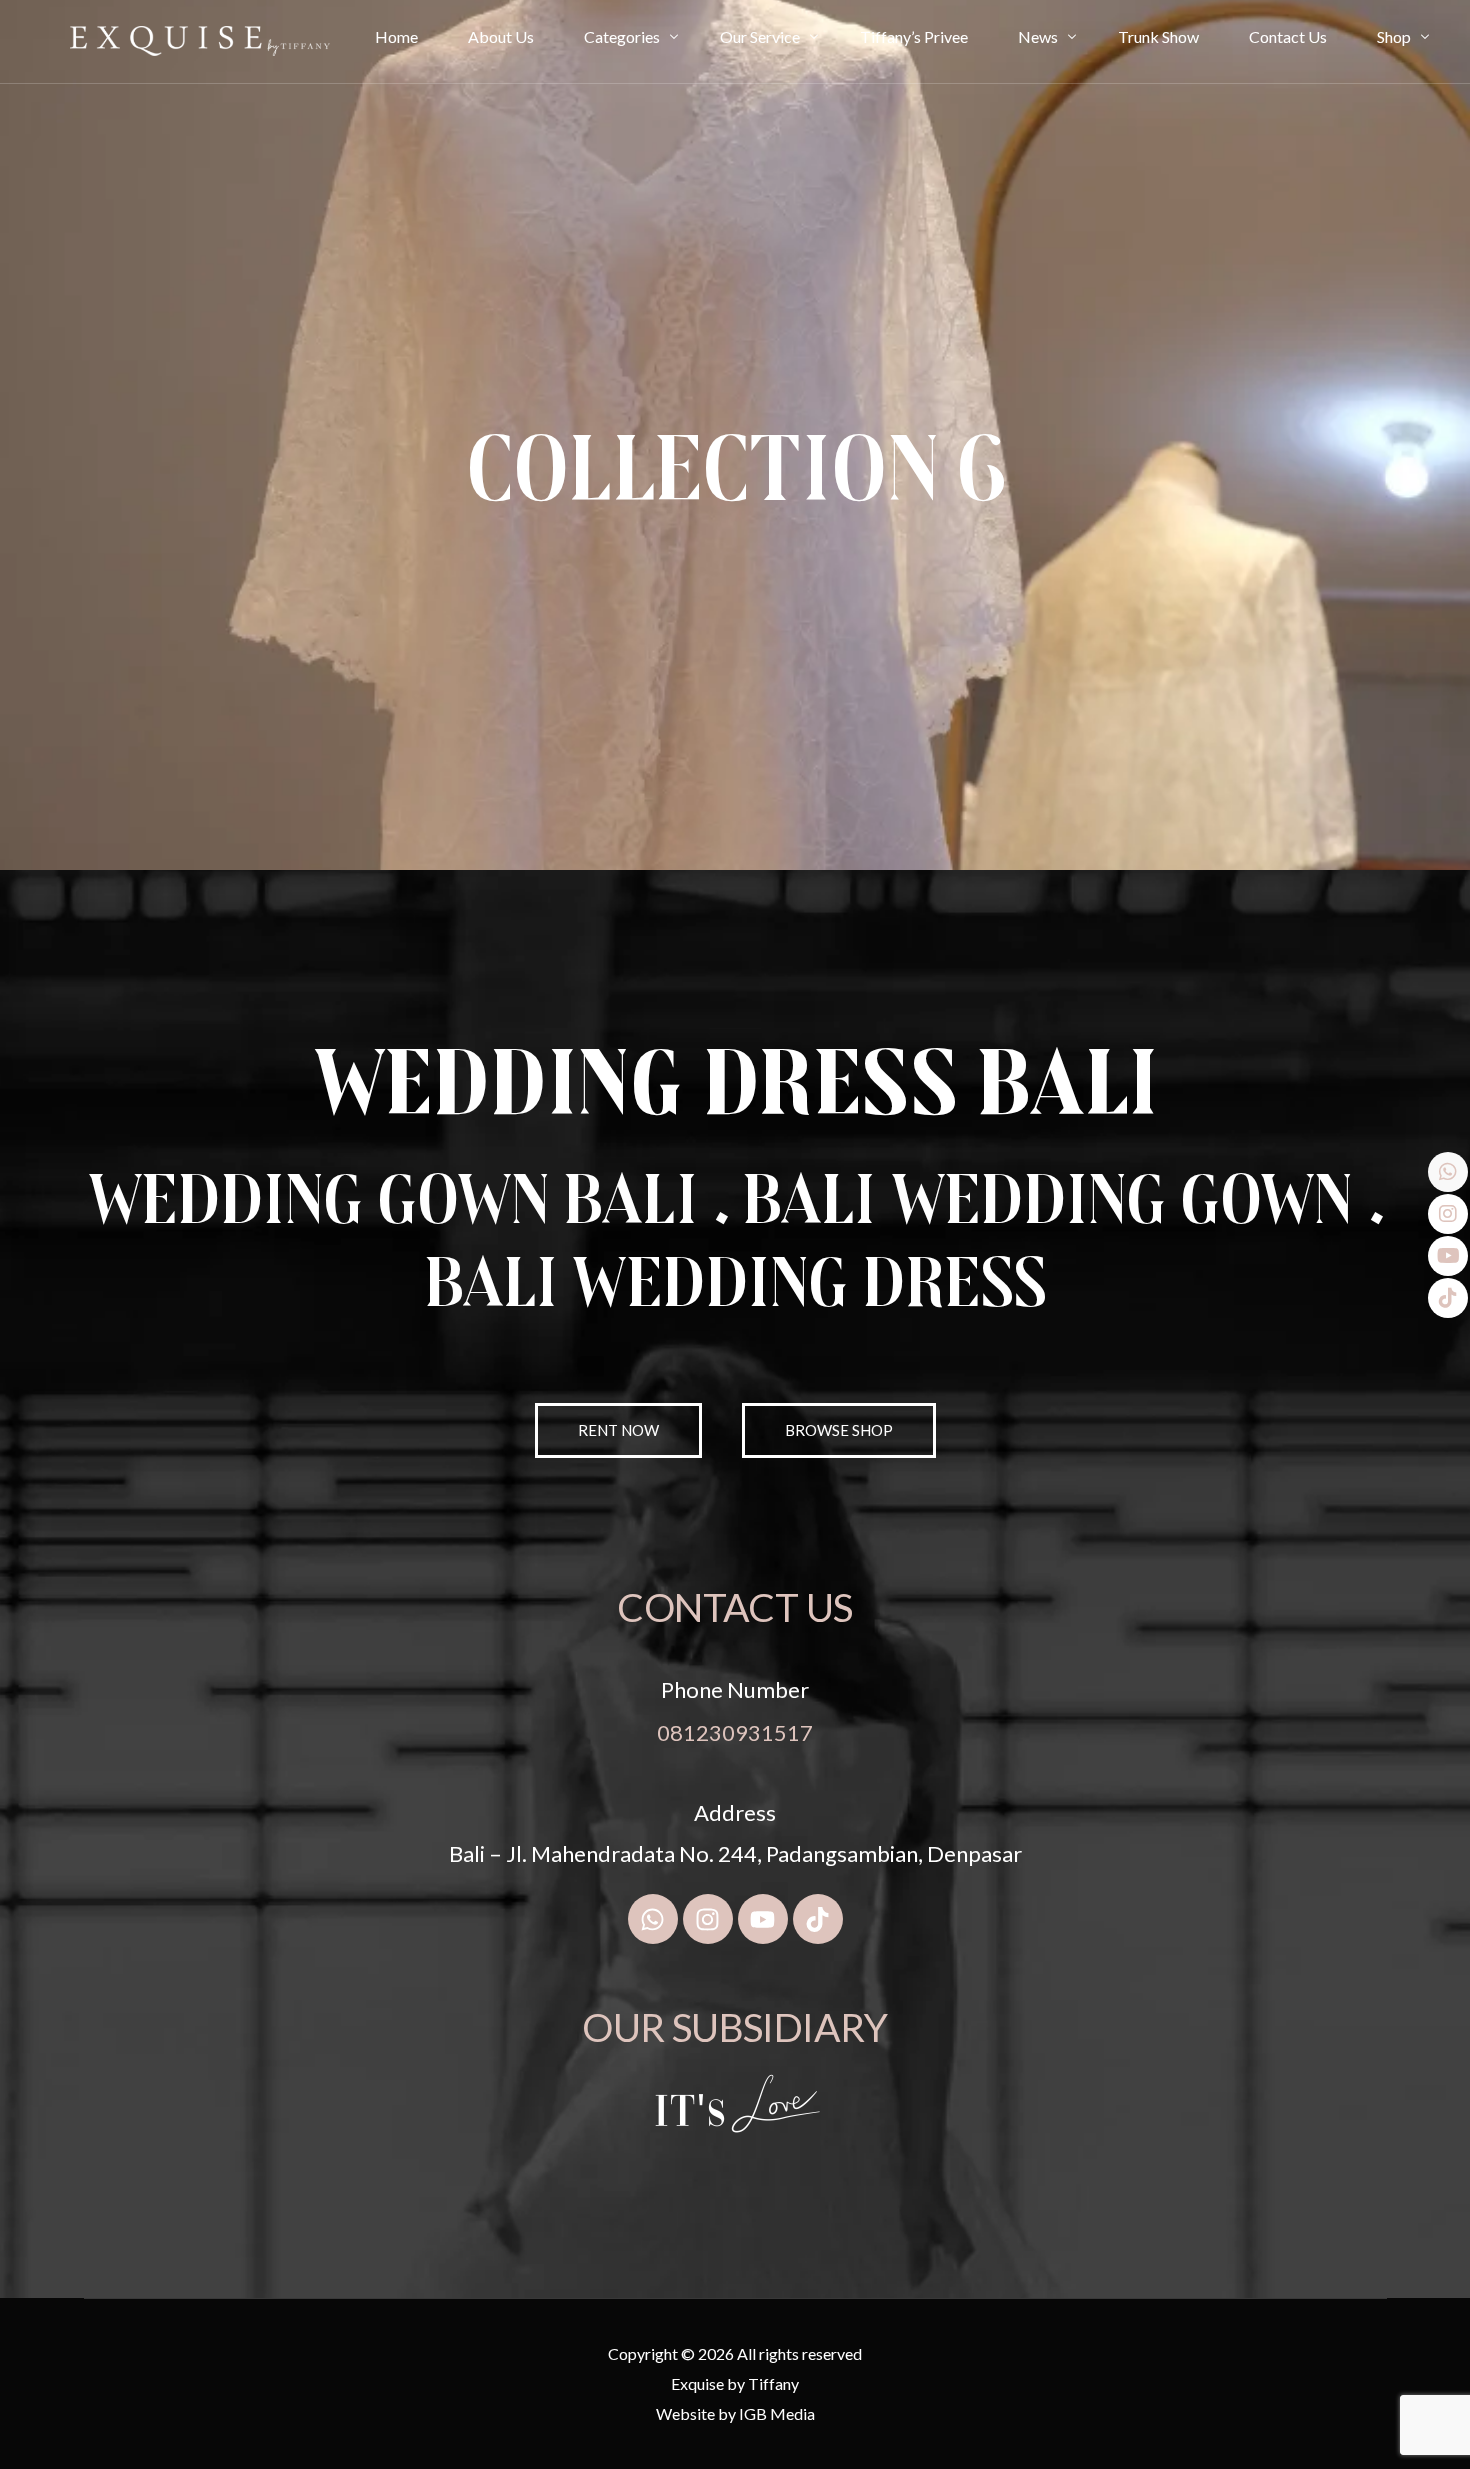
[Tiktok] (818, 1919)
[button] (839, 1430)
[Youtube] (763, 1919)
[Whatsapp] (653, 1919)
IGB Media (777, 2413)
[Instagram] (708, 1919)
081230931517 (735, 1732)
